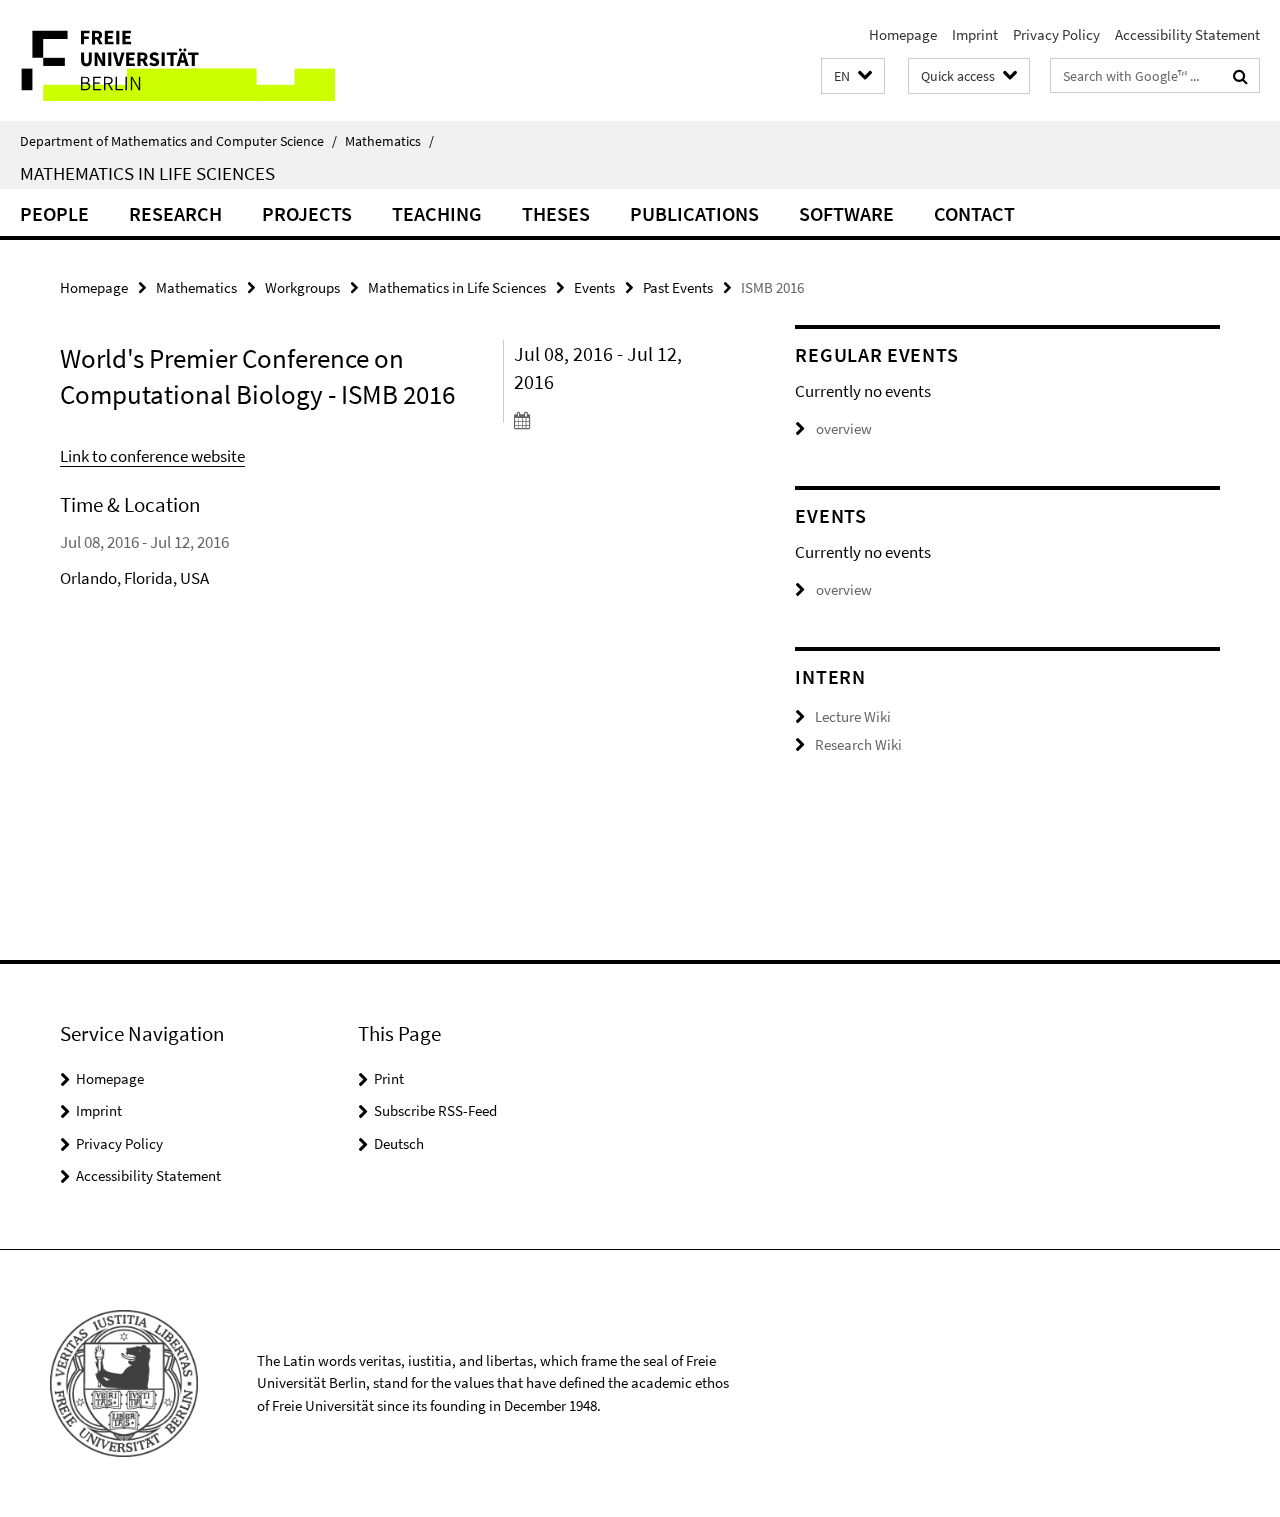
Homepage (903, 34)
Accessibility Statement (1187, 34)
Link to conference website (152, 456)
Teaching (437, 213)
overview (844, 428)
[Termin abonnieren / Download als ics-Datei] (619, 420)
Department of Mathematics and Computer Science (178, 141)
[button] (853, 76)
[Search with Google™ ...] (1240, 76)
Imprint (975, 34)
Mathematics (389, 141)
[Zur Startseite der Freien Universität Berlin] (167, 60)
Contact (974, 213)
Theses (556, 213)
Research (175, 213)
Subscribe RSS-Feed (435, 1110)
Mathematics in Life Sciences (147, 173)
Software (846, 213)
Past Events (678, 287)
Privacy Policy (1056, 34)
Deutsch (399, 1143)
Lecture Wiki (853, 716)
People (54, 213)
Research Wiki (858, 744)
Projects (307, 213)
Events (594, 287)
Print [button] (389, 1078)
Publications (694, 213)
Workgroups (302, 287)
